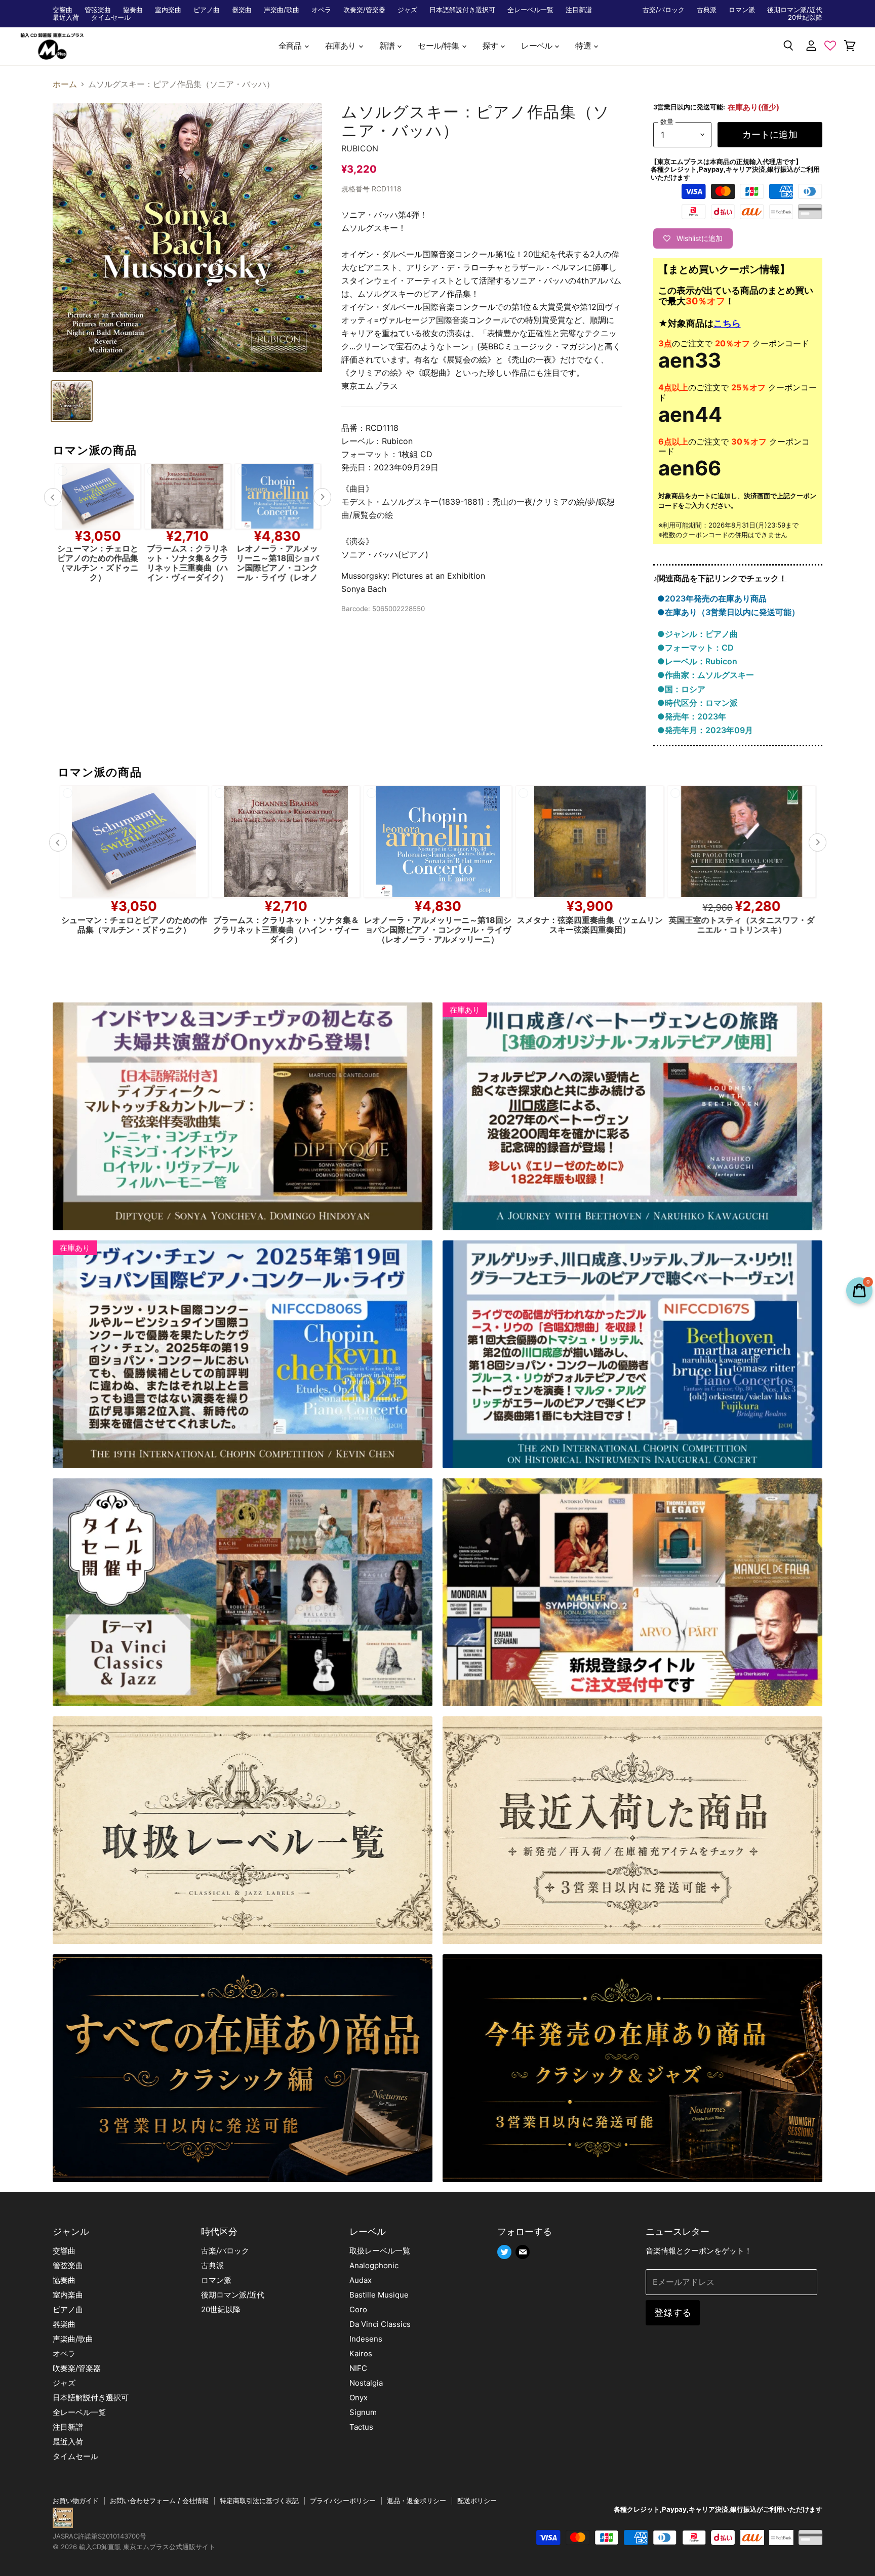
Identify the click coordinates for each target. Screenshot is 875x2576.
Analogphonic (374, 2265)
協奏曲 (133, 10)
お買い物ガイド (76, 2501)
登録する (673, 2312)
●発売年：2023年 (692, 716)
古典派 (707, 10)
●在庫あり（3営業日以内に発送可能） (728, 612)
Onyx (359, 2398)
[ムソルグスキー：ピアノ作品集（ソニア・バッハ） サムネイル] (72, 401)
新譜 (388, 46)
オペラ (321, 10)
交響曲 (63, 10)
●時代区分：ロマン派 (698, 703)
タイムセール (111, 17)
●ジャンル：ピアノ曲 (698, 634)
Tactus (361, 2427)
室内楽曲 (168, 10)
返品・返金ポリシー (416, 2501)
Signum (363, 2412)
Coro (358, 2309)
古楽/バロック (664, 10)
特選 (584, 46)
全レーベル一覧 (530, 10)
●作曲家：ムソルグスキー (706, 675)
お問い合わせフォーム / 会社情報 (159, 2501)
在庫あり (341, 46)
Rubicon (360, 148)
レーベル (537, 46)
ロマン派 (742, 10)
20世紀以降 (805, 17)
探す (491, 46)
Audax (361, 2280)
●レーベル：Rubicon (697, 661)
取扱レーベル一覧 (380, 2251)
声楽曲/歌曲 (282, 10)
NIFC (358, 2368)
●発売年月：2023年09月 (705, 730)
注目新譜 (579, 10)
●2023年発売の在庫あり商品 (712, 598)
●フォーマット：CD (695, 648)
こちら (727, 323)
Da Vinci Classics (380, 2324)
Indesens (366, 2339)
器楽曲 (242, 10)
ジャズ (407, 10)
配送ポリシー (477, 2501)
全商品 (291, 46)
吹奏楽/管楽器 (364, 10)
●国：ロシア (681, 689)
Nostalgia (366, 2383)
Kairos (361, 2353)
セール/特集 (439, 46)
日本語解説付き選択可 (462, 10)
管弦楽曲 (98, 10)
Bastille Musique (379, 2295)
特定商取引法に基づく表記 (259, 2501)
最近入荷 (66, 17)
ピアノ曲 (207, 10)
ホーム (65, 84)
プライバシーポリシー (343, 2501)
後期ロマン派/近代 (795, 10)
